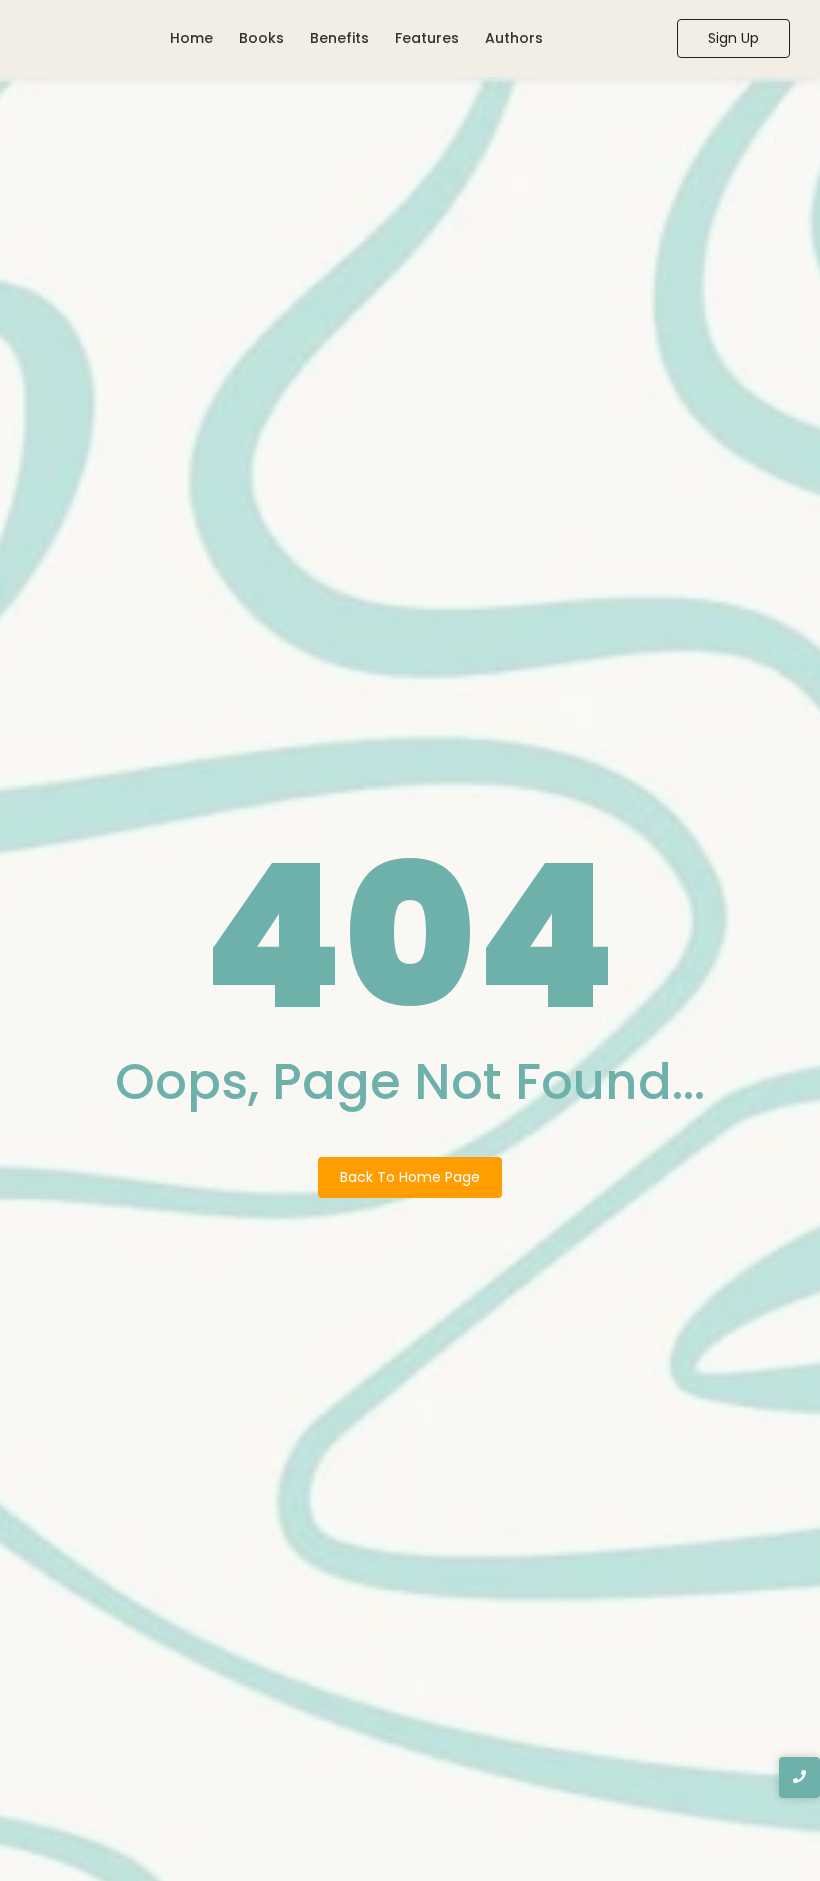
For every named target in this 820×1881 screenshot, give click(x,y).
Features (427, 38)
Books (261, 38)
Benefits (339, 38)
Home (191, 38)
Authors (514, 38)
